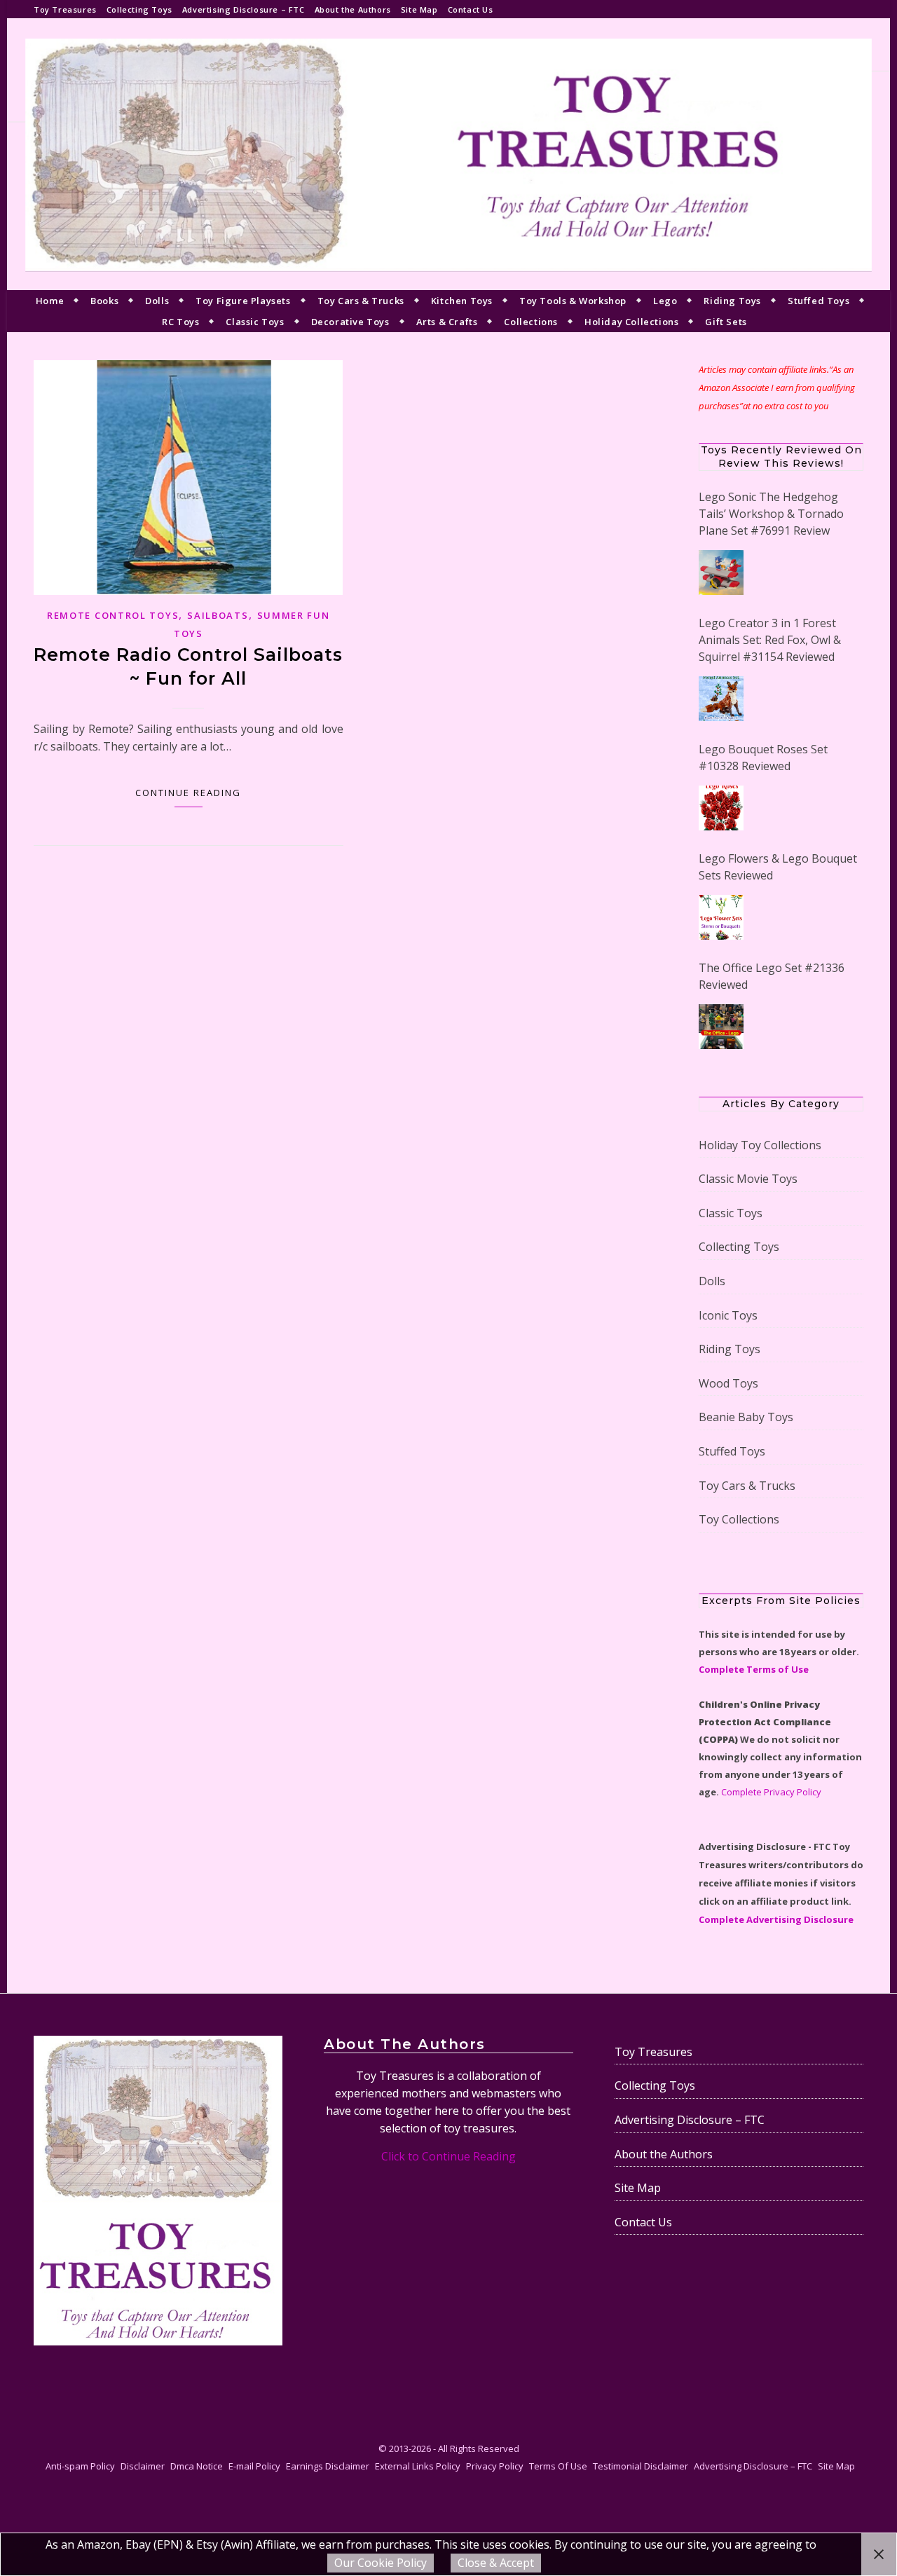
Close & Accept (496, 2563)
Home (50, 301)
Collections (531, 322)
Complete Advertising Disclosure (776, 1919)
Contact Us (471, 9)
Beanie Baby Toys (746, 1417)
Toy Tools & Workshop (573, 301)
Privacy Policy (495, 2466)
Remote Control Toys (113, 615)
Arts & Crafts (447, 322)
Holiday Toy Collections (760, 1145)
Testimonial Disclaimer (641, 2466)
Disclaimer (143, 2466)
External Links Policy (418, 2466)
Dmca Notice (197, 2466)
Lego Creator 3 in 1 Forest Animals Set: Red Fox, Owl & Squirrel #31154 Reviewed (770, 640)
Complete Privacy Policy (771, 1792)
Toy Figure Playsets (243, 301)
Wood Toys (728, 1383)
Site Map (419, 9)
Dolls (157, 301)
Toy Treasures (65, 9)
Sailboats (218, 615)
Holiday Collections (631, 322)
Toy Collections (739, 1519)
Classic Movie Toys (748, 1179)
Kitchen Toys (462, 301)
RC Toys (180, 322)
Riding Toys (732, 301)
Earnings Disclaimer (328, 2466)
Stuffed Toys (819, 301)
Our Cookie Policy (381, 2563)
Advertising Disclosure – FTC (244, 9)
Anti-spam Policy (80, 2466)
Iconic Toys (728, 1315)
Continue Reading (188, 793)
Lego (665, 301)
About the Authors (353, 9)
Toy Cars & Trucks (361, 301)
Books (104, 301)
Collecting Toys (139, 9)
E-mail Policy (254, 2466)
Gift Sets (726, 322)
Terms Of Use (558, 2466)
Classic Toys (255, 322)
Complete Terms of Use (754, 1669)
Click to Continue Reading (448, 2156)
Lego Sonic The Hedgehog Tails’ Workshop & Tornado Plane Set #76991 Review (771, 514)
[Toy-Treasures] (448, 154)
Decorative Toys (350, 322)
